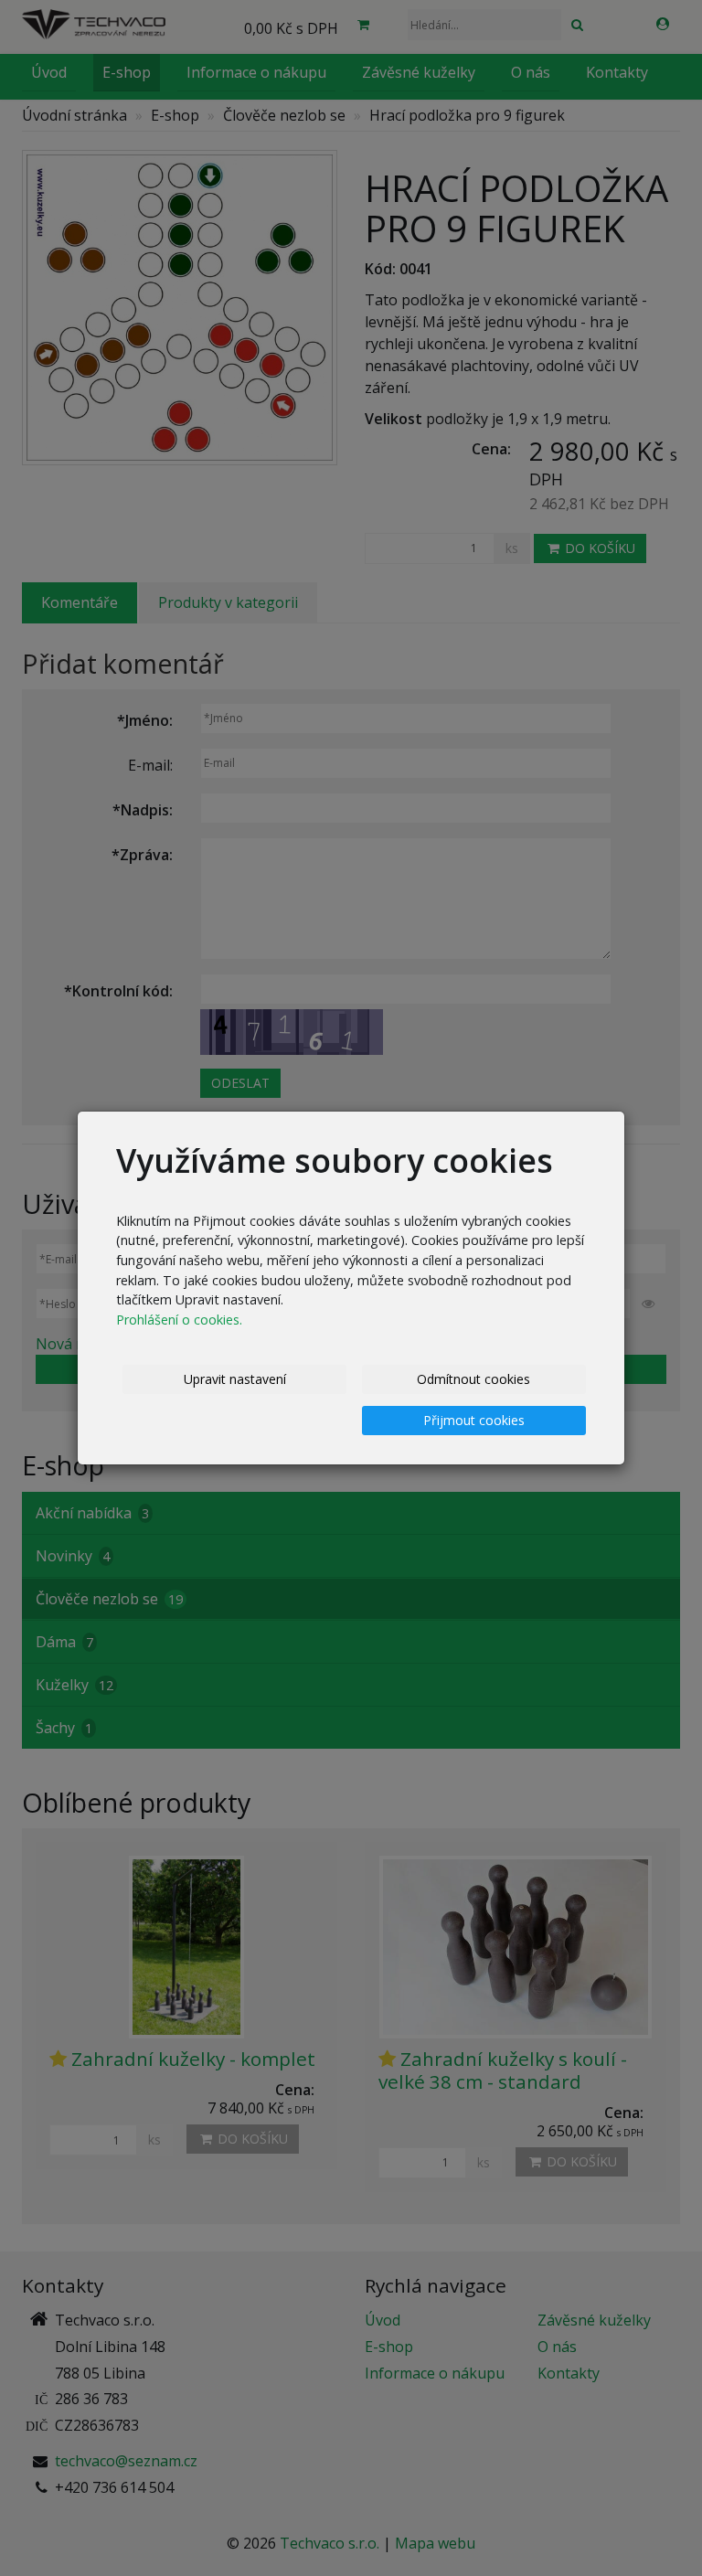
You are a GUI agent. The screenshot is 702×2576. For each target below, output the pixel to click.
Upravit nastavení (235, 1379)
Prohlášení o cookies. (179, 1320)
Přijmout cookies (474, 1420)
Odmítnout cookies (473, 1379)
